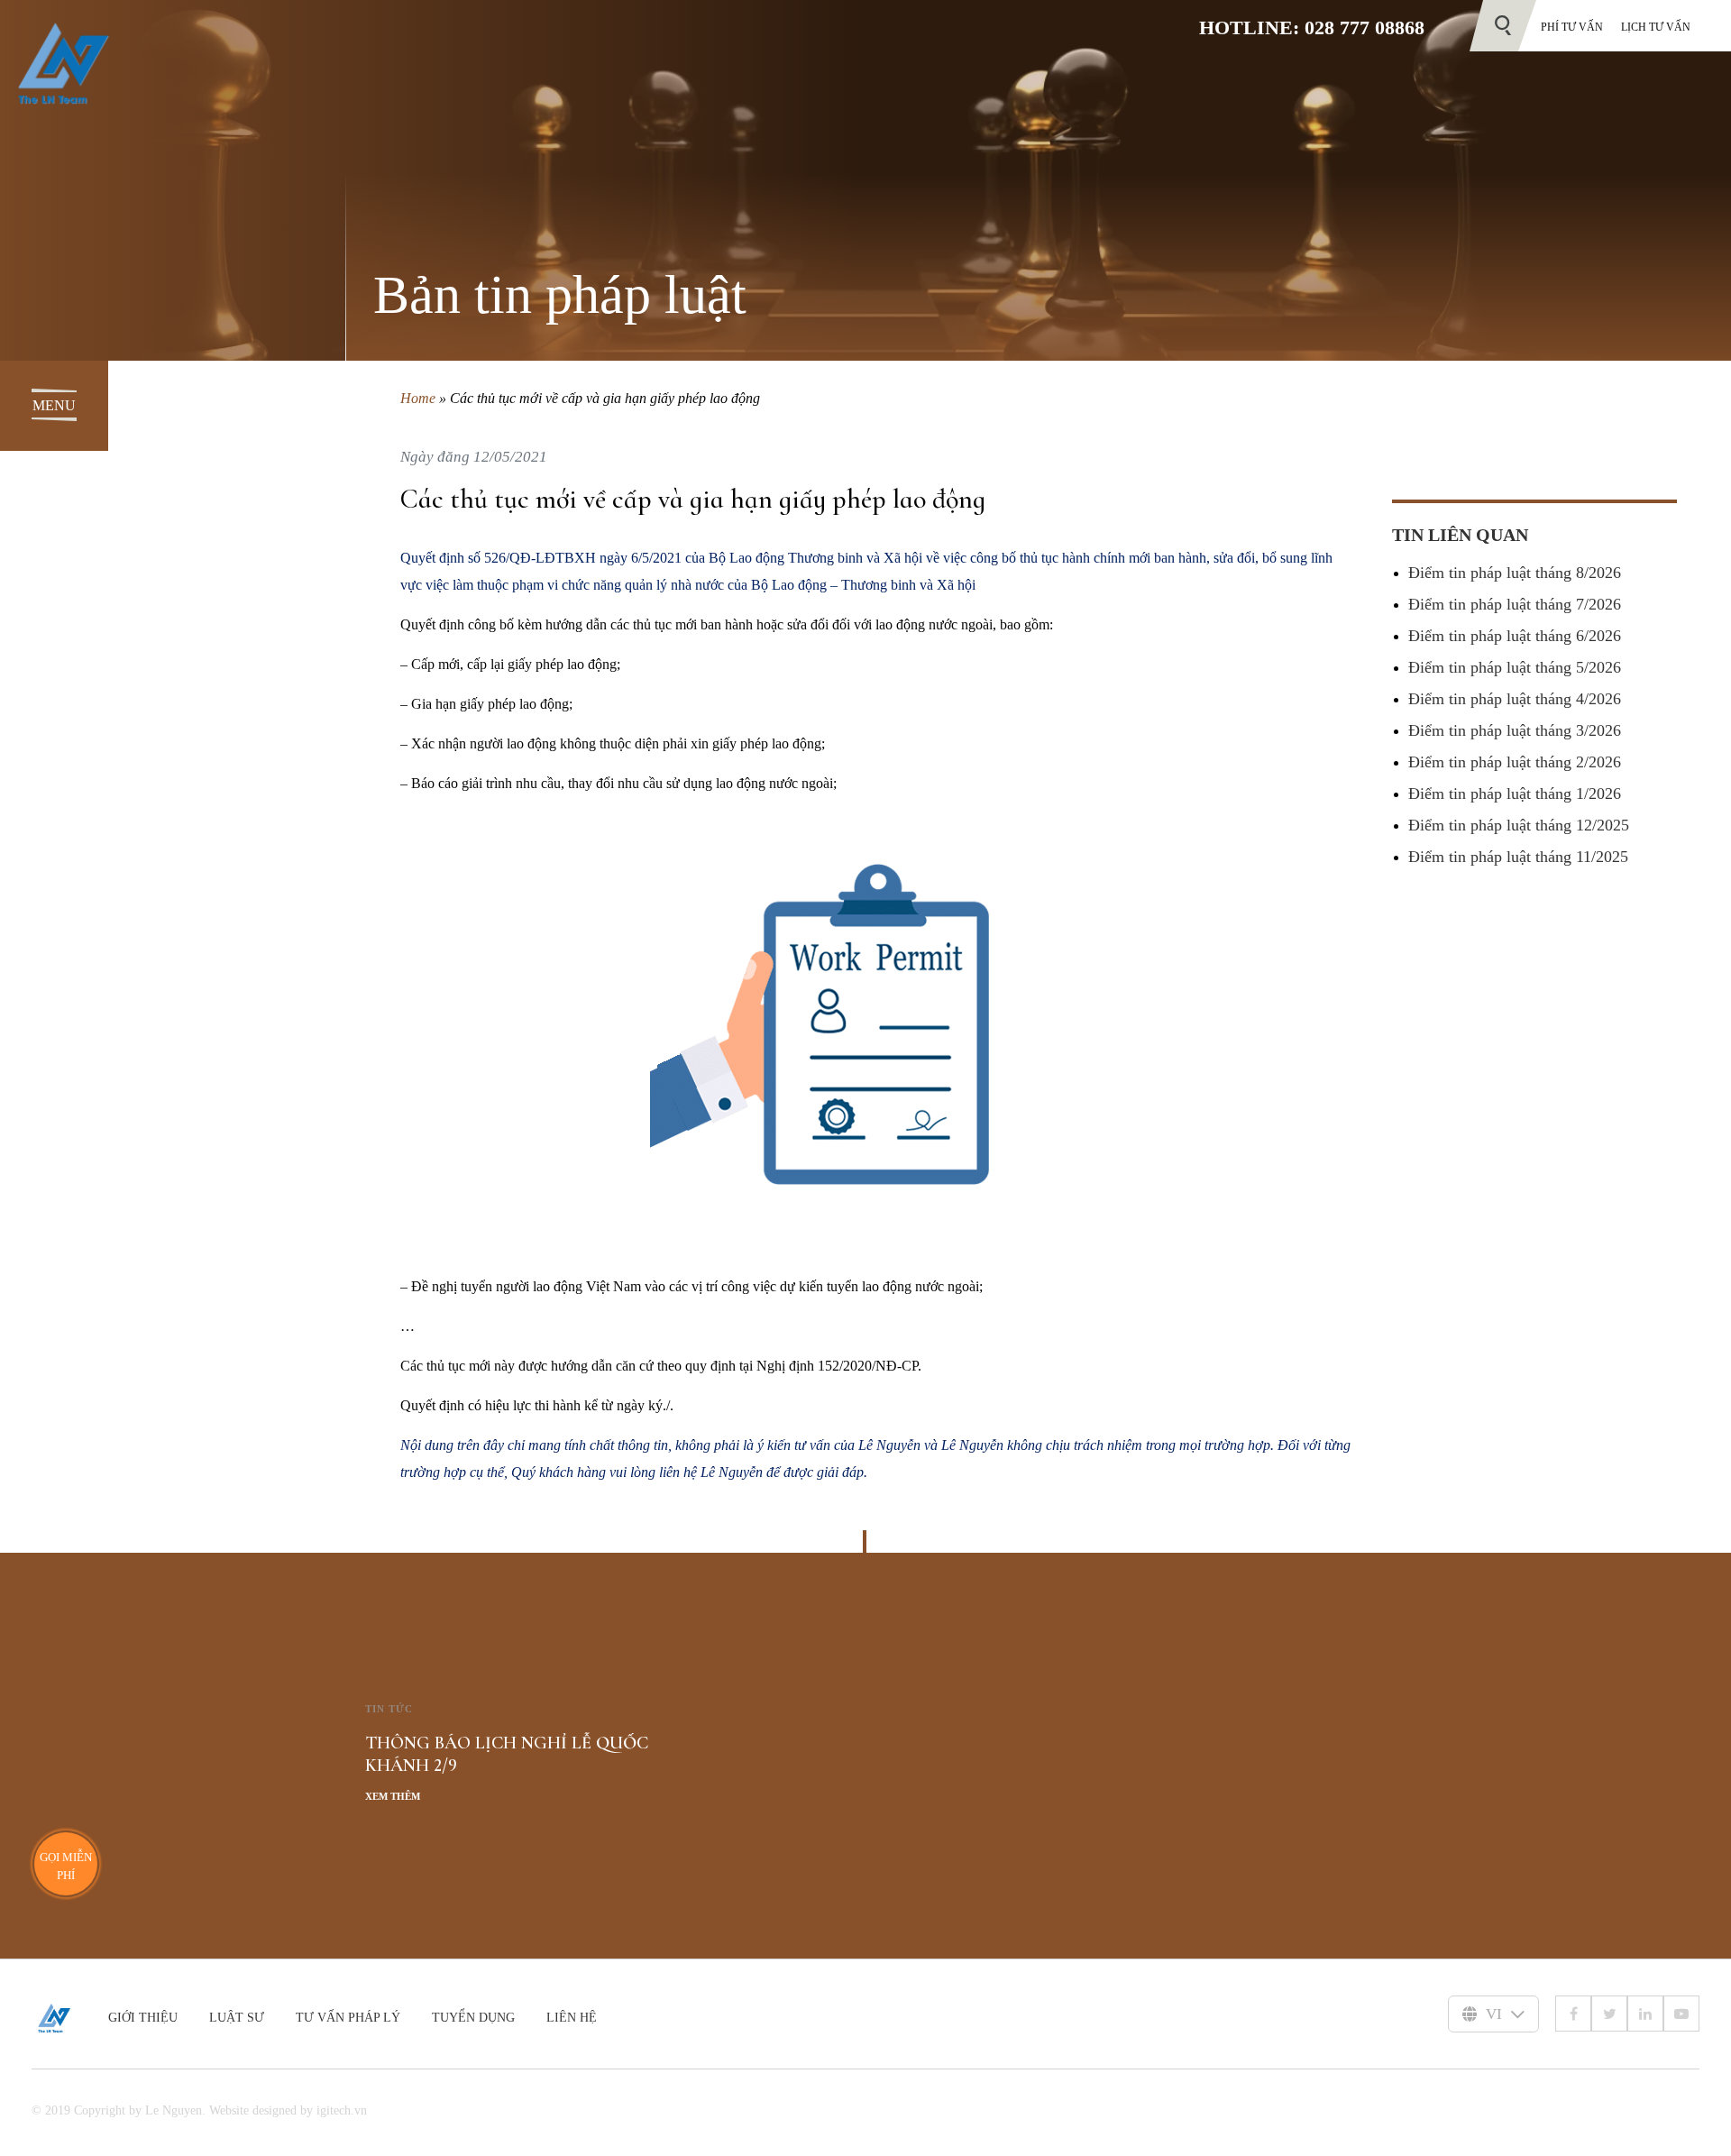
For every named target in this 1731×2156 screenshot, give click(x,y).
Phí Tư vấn (1572, 27)
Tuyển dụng (473, 2018)
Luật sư (237, 2018)
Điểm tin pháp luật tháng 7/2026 (1515, 604)
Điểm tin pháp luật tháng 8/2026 (1515, 573)
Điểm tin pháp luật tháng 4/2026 (1515, 699)
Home (418, 398)
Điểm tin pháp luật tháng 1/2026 (1515, 794)
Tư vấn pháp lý (348, 2018)
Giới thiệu (143, 2018)
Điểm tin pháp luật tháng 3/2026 (1515, 730)
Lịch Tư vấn (1656, 27)
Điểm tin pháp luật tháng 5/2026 (1515, 667)
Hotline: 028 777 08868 (1312, 28)
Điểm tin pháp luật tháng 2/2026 (1515, 762)
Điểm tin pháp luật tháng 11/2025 (1518, 857)
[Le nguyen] (70, 2018)
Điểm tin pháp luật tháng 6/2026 (1515, 636)
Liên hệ (572, 2018)
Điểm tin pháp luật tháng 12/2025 (1519, 825)
